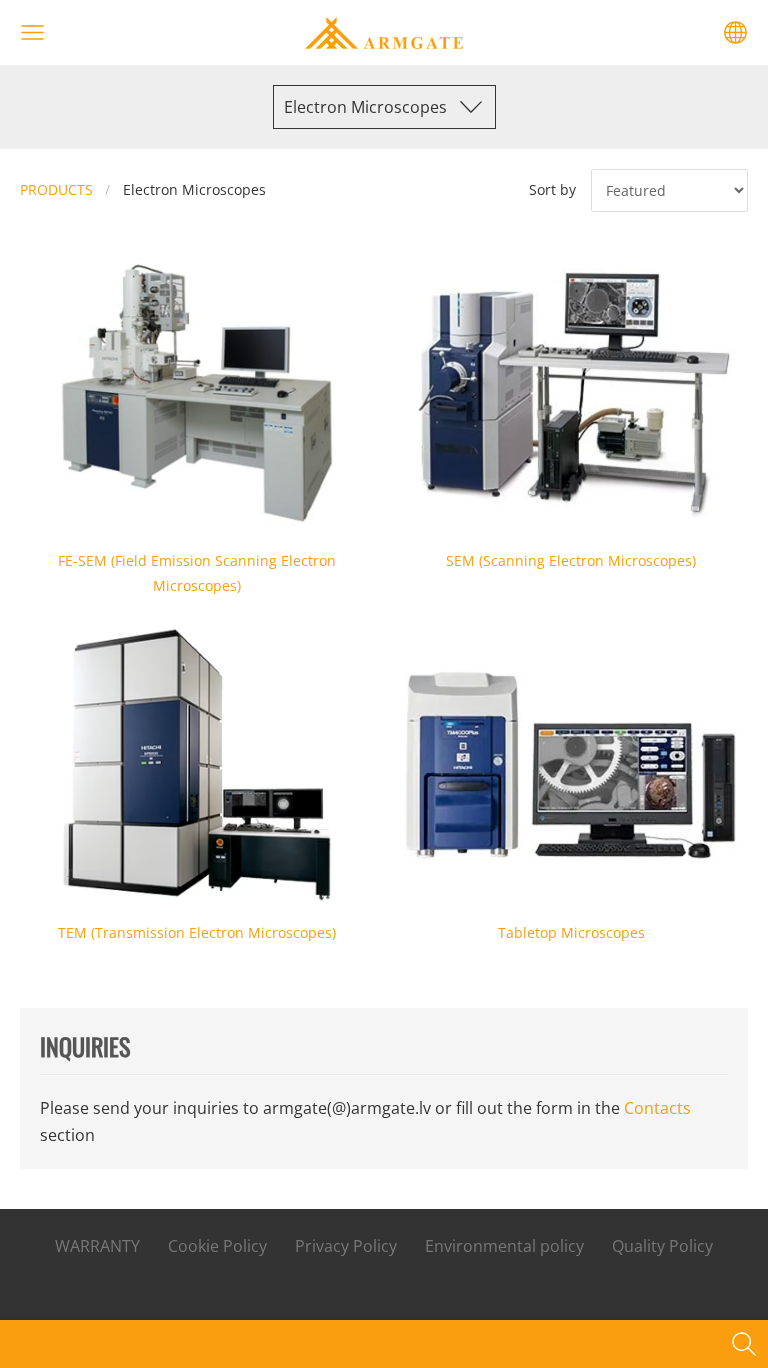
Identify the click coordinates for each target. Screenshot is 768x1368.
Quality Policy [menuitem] (662, 1246)
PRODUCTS (56, 189)
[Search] (744, 1344)
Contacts (657, 1108)
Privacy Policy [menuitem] (346, 1246)
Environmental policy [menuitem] (504, 1246)
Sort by (552, 189)
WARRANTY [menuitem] (97, 1246)
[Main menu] (32, 32)
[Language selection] (735, 32)
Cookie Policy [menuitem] (217, 1246)
